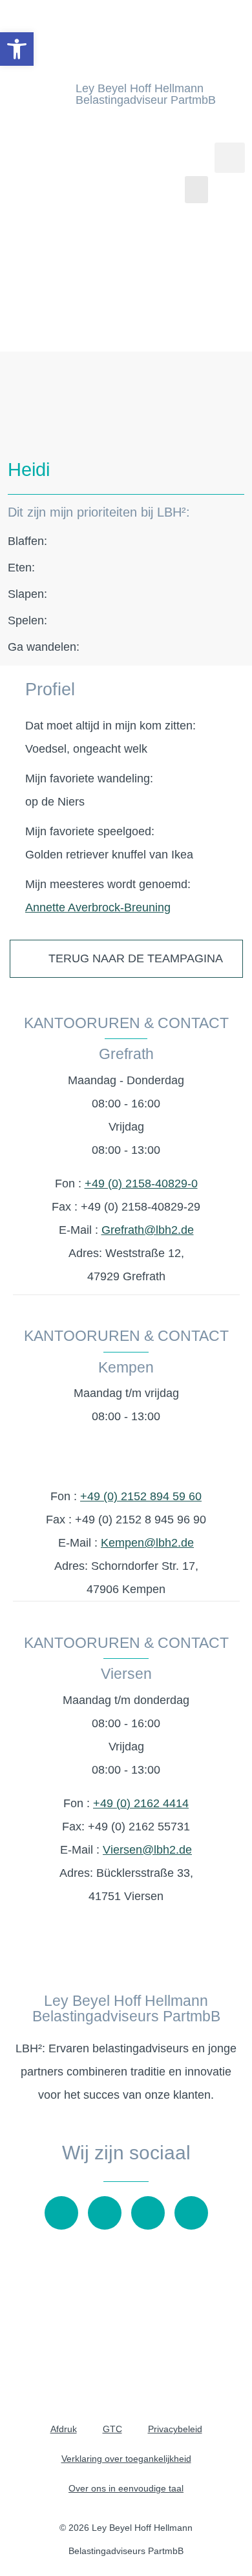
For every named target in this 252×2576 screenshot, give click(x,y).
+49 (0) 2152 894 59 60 (141, 1496)
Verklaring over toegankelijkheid (126, 2459)
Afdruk (64, 2429)
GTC (112, 2429)
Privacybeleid (175, 2429)
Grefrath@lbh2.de (148, 1230)
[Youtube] (61, 2213)
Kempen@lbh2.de (147, 1543)
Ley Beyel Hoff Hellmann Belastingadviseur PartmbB (146, 94)
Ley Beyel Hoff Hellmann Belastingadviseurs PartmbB (126, 2008)
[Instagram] (105, 2213)
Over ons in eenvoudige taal (126, 2488)
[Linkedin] (191, 2213)
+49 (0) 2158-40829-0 (141, 1184)
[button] (196, 190)
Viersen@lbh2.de (147, 1850)
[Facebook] (148, 2213)
